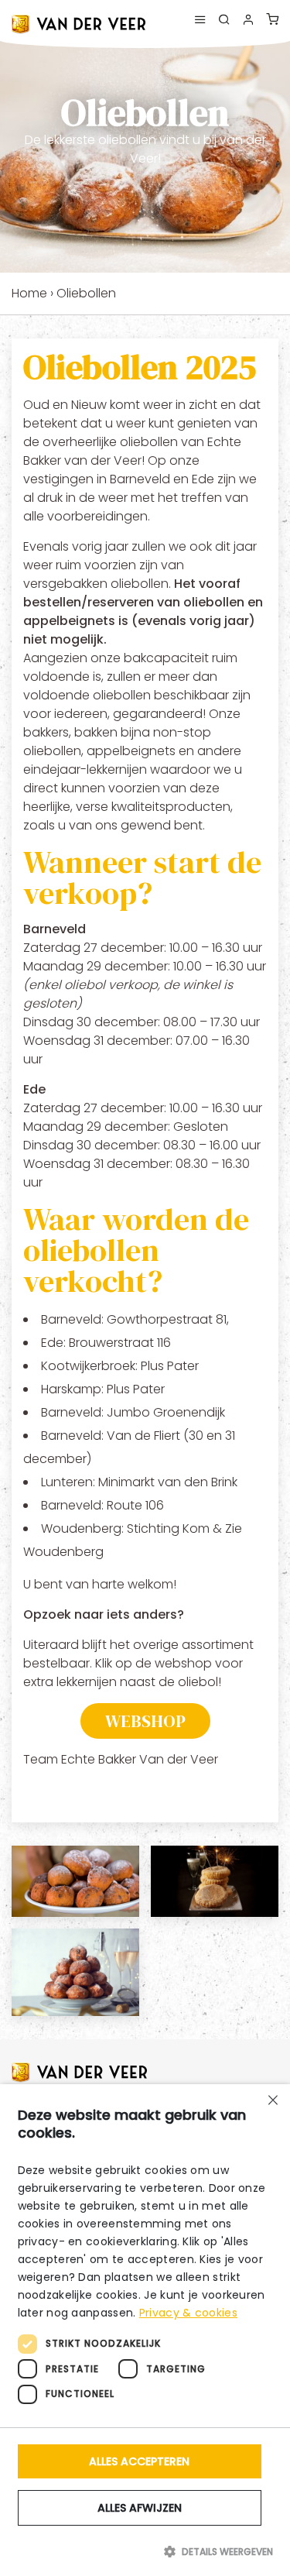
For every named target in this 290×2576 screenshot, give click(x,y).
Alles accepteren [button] (139, 2461)
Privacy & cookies (188, 2313)
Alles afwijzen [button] (140, 2508)
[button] (145, 2551)
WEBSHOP (145, 1721)
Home (29, 293)
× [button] (273, 2102)
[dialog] (145, 2330)
